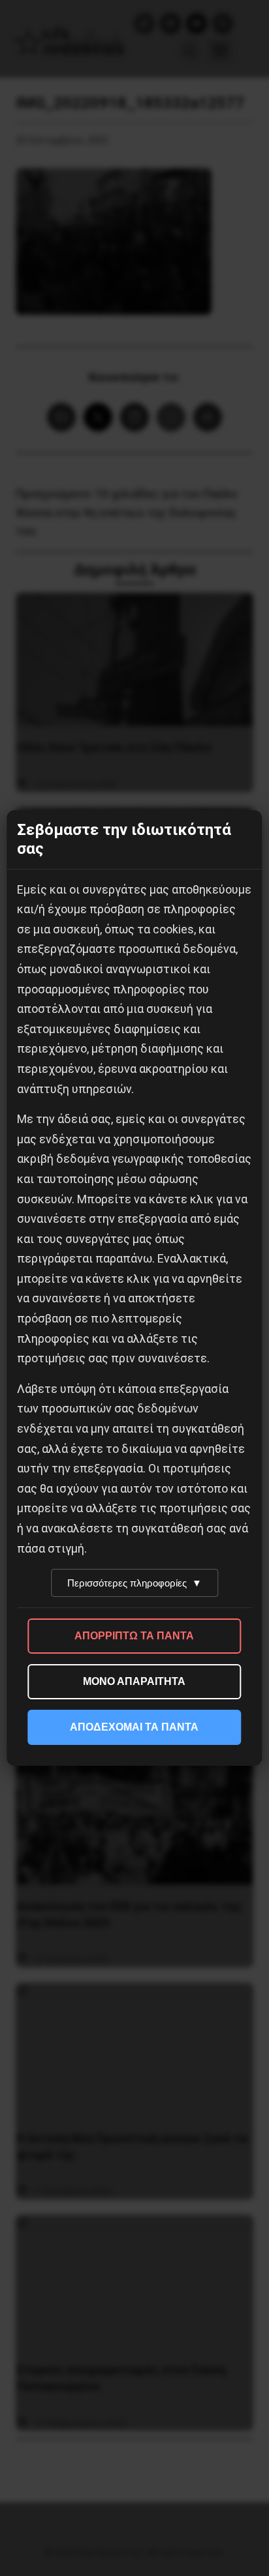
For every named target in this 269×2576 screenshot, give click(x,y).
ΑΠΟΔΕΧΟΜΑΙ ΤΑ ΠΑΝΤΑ (134, 1727)
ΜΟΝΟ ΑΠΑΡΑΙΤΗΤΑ (134, 1681)
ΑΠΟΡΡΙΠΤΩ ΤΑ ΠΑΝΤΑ (134, 1636)
